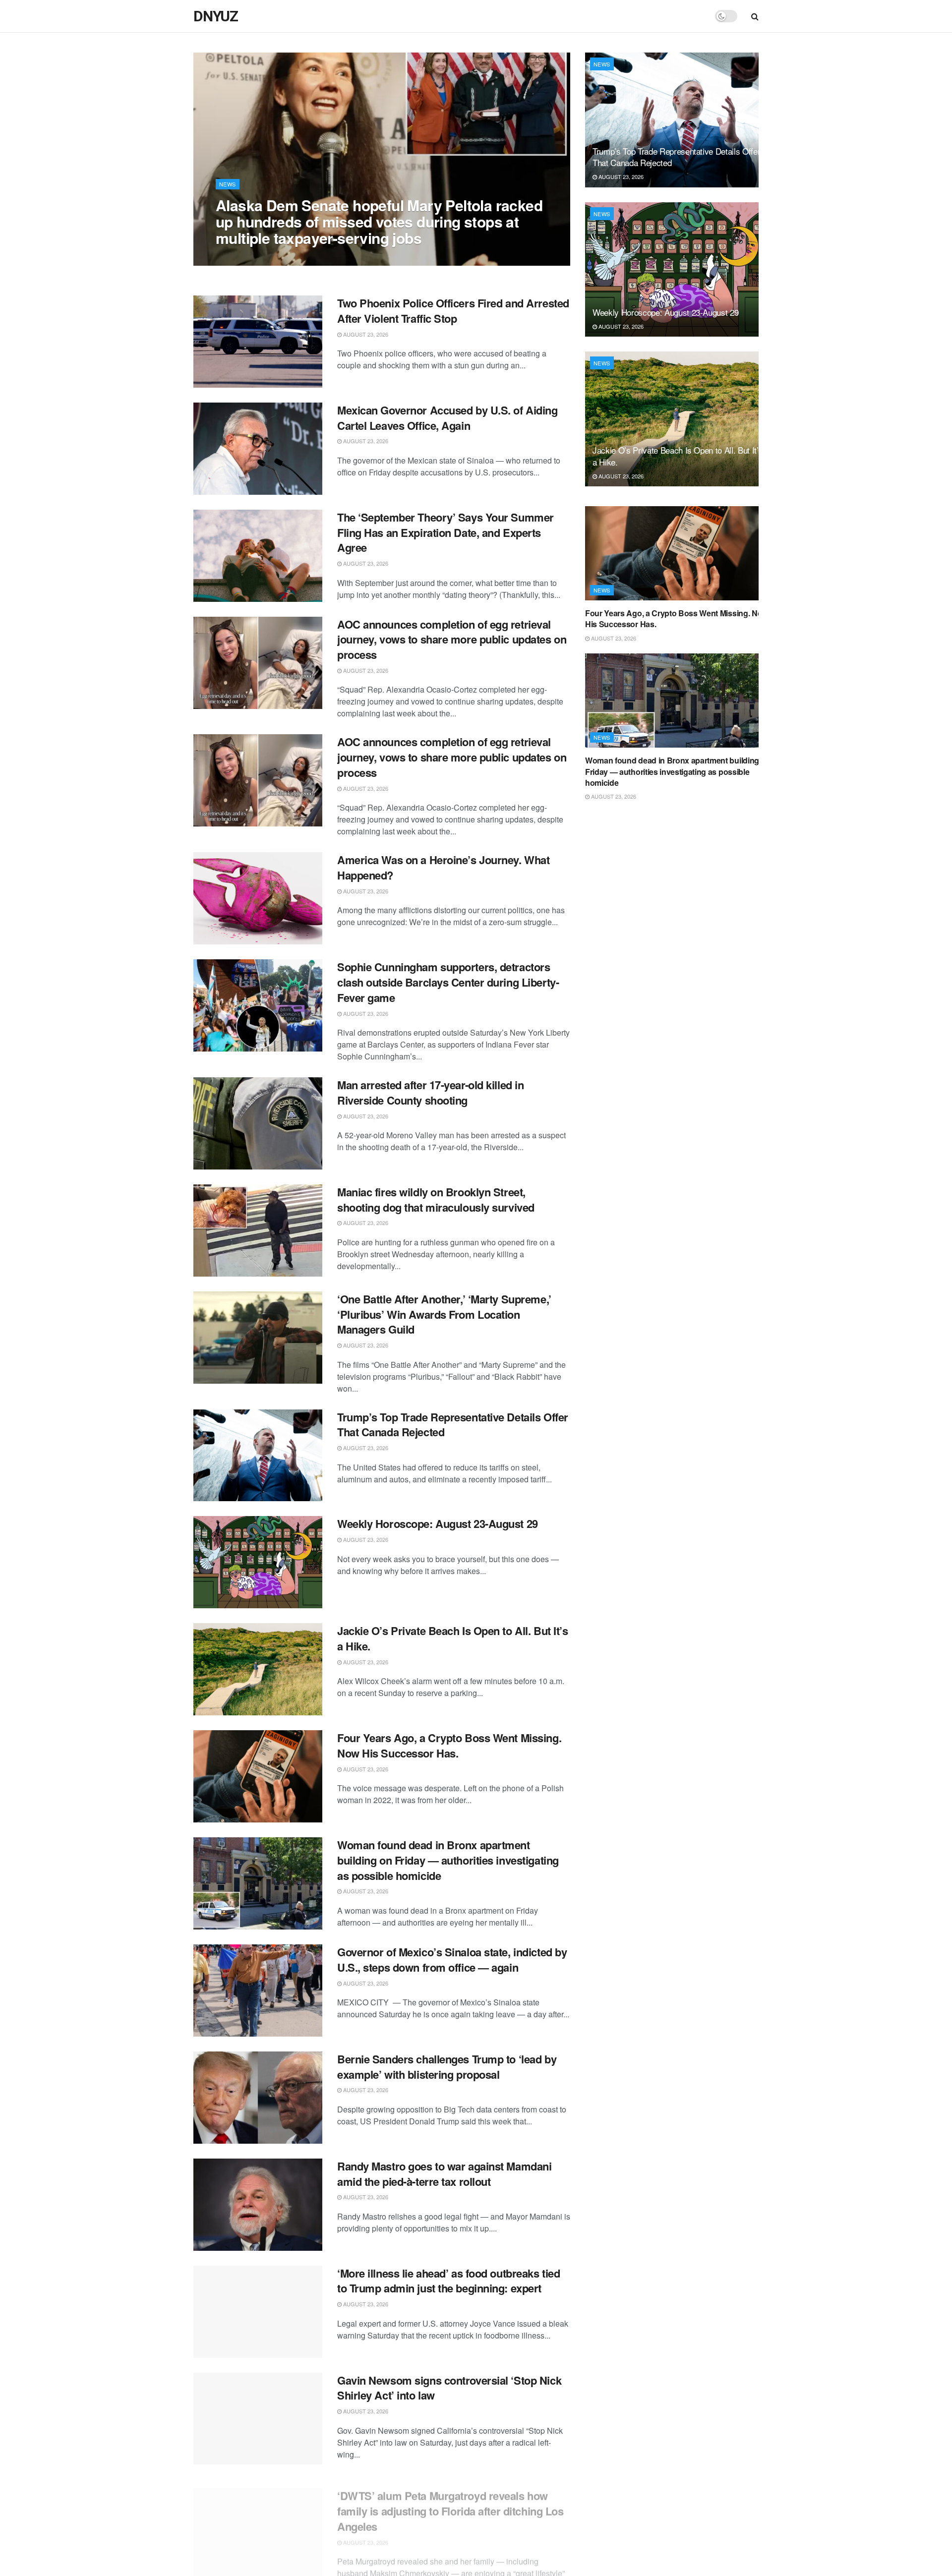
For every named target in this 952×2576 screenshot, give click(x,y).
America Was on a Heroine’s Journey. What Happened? (443, 867)
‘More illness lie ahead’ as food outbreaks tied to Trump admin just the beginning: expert (448, 2281)
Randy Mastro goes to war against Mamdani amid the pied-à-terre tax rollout (444, 2174)
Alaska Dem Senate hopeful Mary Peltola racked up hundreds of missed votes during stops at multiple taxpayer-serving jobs (379, 221)
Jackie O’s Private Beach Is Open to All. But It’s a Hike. (452, 1638)
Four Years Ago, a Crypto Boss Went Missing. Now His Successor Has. (449, 1745)
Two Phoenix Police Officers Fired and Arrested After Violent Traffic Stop (453, 311)
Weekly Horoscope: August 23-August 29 (438, 1523)
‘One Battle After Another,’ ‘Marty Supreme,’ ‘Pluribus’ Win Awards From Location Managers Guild (444, 1314)
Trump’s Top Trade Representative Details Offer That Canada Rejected (453, 1425)
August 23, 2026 (243, 258)
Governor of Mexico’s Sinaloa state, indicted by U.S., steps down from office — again (452, 1960)
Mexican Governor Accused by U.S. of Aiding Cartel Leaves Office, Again (447, 418)
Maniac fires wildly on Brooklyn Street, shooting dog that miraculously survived (436, 1200)
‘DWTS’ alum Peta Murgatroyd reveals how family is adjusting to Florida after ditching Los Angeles (450, 2502)
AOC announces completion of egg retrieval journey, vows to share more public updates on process (452, 640)
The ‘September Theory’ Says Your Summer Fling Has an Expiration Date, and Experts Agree (446, 532)
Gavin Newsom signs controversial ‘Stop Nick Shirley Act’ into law (449, 2388)
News (228, 184)
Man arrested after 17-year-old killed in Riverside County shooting (430, 1092)
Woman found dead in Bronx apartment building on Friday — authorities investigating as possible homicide (448, 1860)
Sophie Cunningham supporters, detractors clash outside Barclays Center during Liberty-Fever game (448, 982)
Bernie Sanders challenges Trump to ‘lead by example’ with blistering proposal (447, 2067)
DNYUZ (216, 16)
